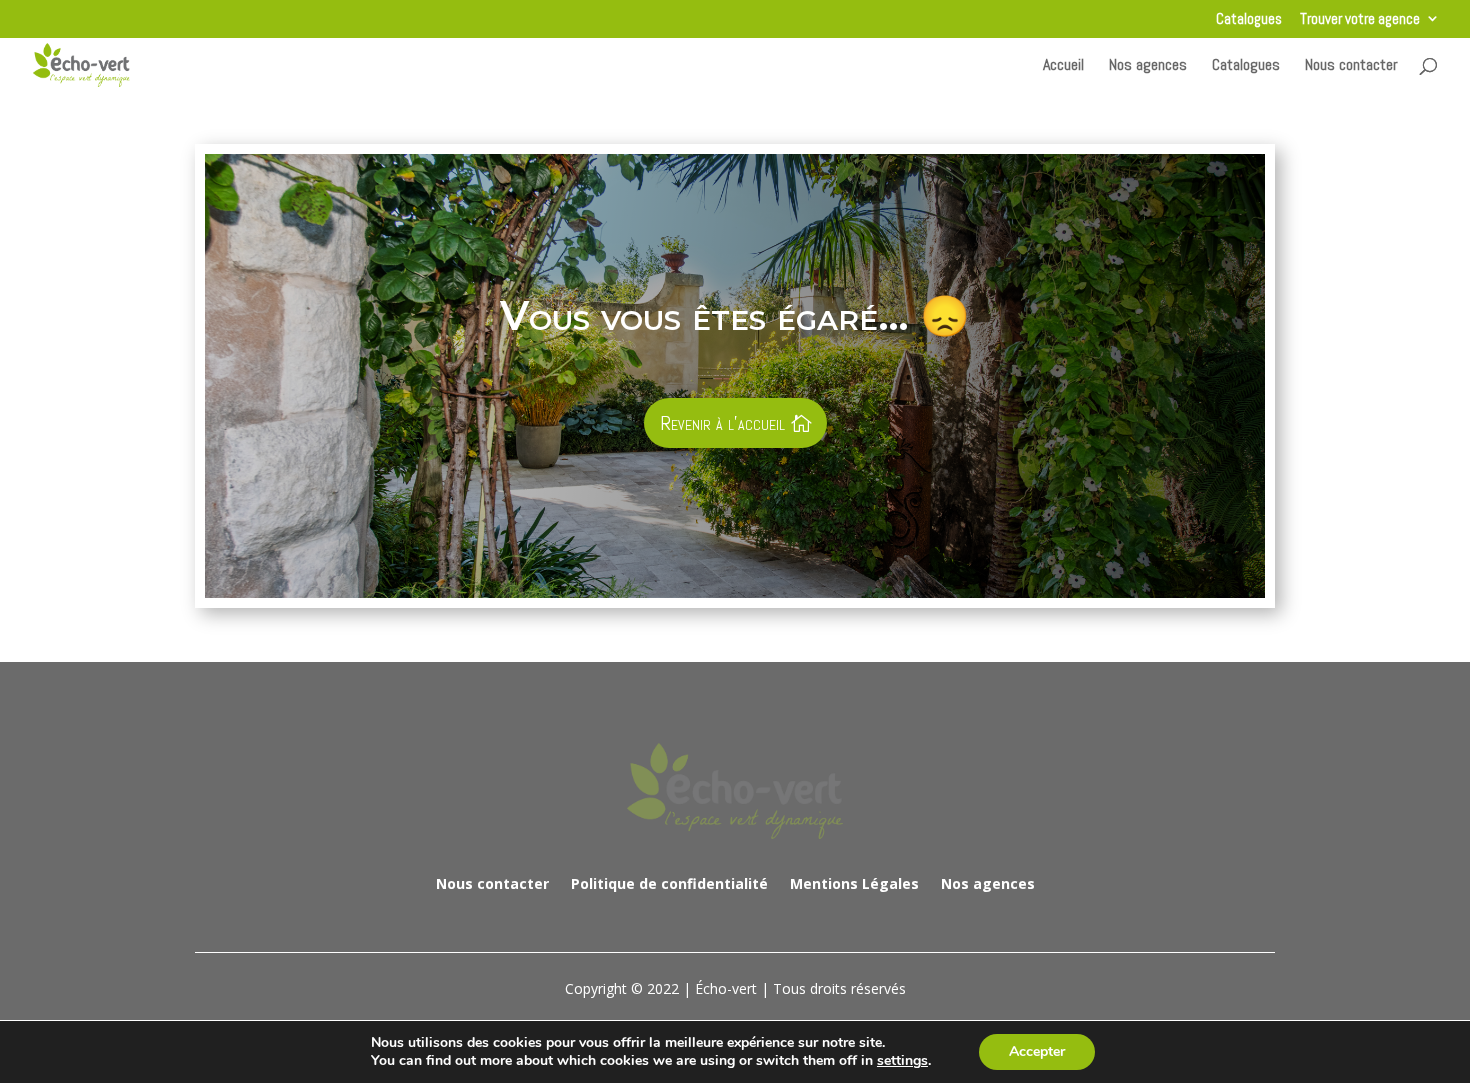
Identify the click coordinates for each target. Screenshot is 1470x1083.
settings (902, 1061)
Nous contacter (1351, 66)
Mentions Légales (854, 882)
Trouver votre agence (1360, 19)
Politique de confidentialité (669, 882)
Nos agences (1148, 66)
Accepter (1037, 1051)
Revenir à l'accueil (722, 423)
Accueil (1063, 66)
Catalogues (1249, 19)
